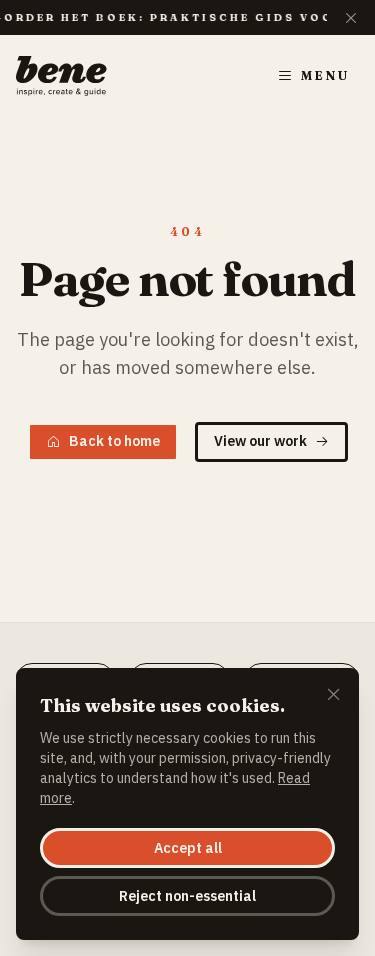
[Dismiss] (334, 696)
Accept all (188, 848)
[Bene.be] (61, 76)
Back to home (114, 441)
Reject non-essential (187, 896)
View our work (260, 441)
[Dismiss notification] (351, 17)
